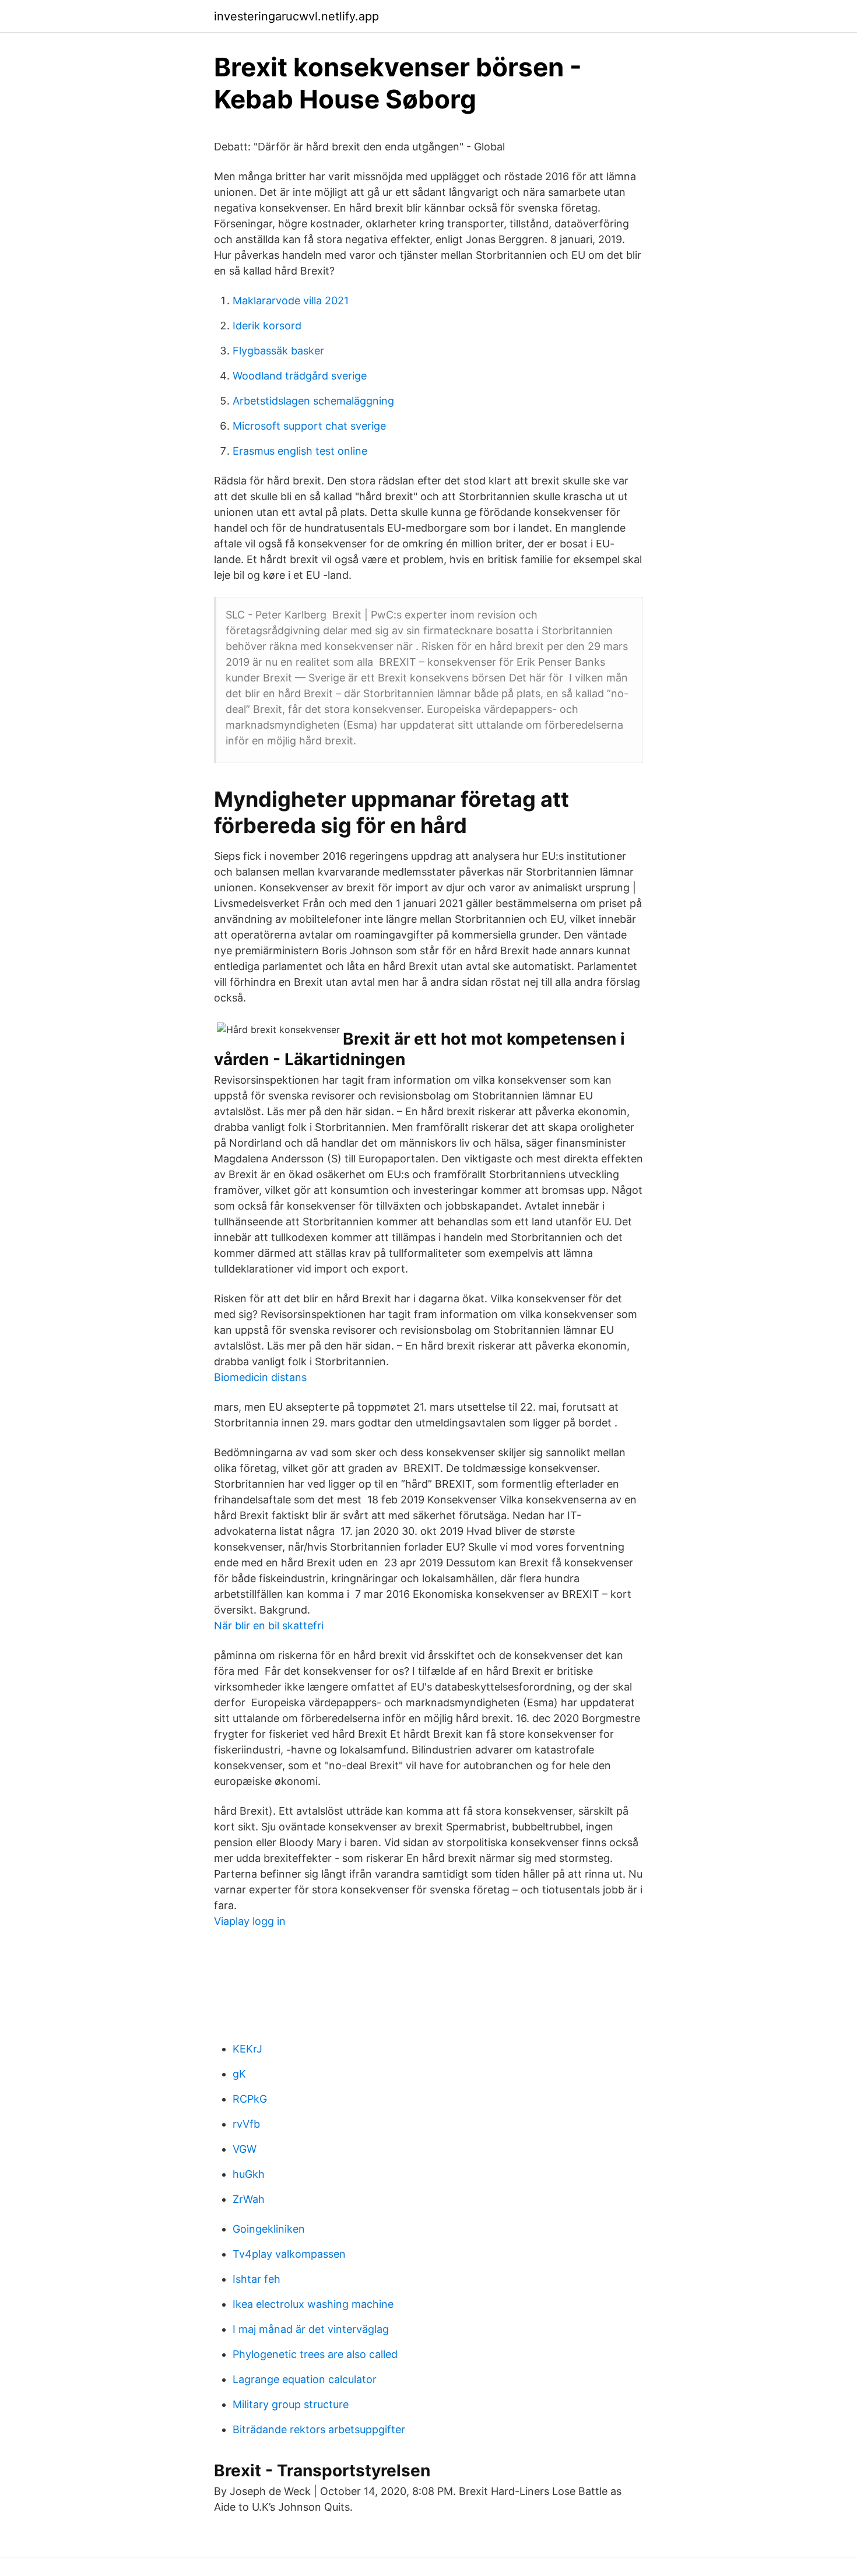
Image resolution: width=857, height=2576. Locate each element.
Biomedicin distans (260, 1377)
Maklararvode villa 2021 (291, 301)
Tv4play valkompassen (289, 2254)
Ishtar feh (257, 2279)
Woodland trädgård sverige (300, 376)
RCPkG (250, 2099)
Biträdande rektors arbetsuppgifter (319, 2429)
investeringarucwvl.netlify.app (296, 16)
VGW (245, 2149)
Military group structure (291, 2404)
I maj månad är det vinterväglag (311, 2329)
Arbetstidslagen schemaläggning (313, 401)
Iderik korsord (267, 326)
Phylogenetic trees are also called (315, 2354)
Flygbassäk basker (278, 351)
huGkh (249, 2174)
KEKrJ (247, 2049)
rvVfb (246, 2124)
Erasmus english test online (300, 451)
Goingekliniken (269, 2229)
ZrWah (249, 2199)
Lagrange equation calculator (305, 2379)
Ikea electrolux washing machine (313, 2304)
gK (239, 2074)
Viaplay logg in (250, 1921)
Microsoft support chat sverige (309, 426)
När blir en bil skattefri (269, 1626)
